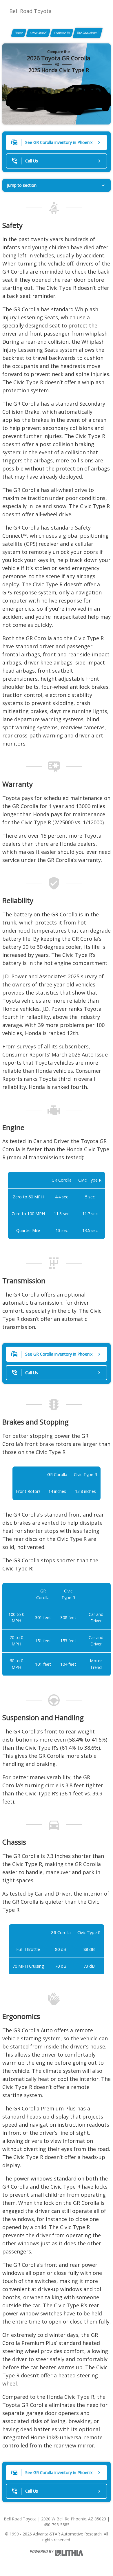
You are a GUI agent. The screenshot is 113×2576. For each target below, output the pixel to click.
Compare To (62, 33)
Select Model (38, 33)
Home (19, 33)
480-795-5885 (57, 2525)
